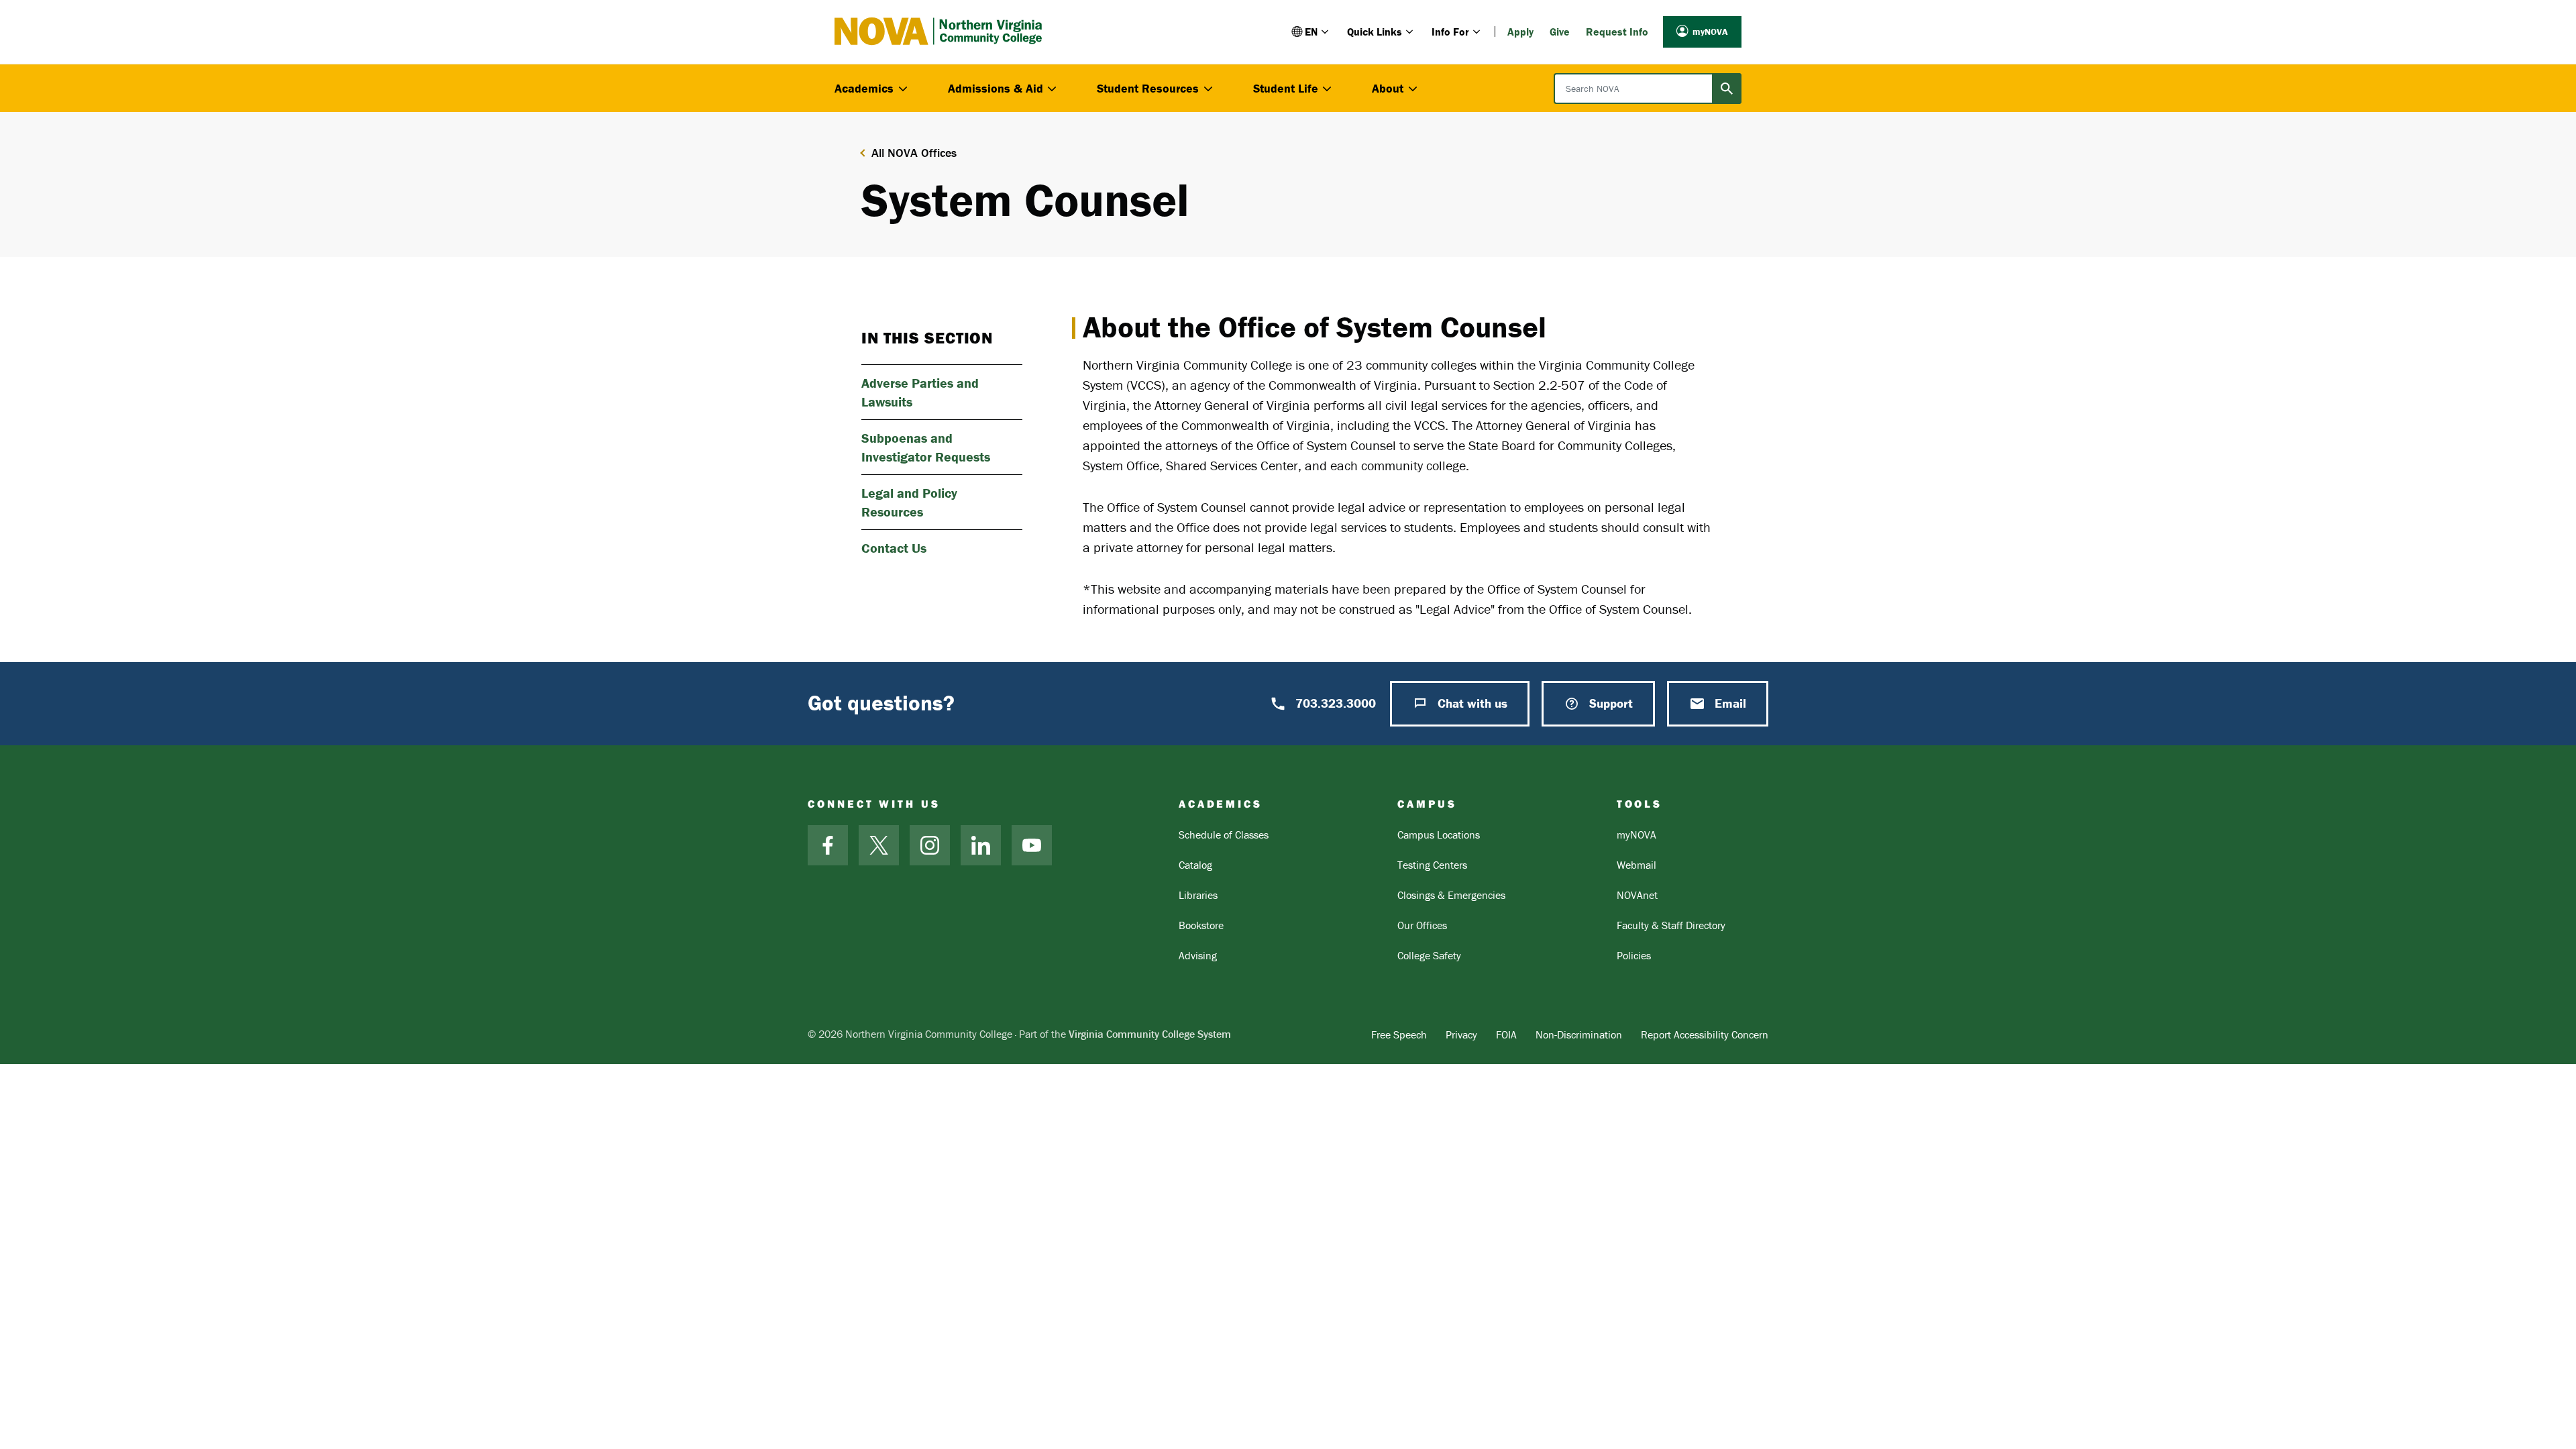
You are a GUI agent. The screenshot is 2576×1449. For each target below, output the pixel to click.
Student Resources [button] (1148, 88)
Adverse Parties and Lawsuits (920, 392)
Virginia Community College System (1150, 1034)
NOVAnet (1637, 895)
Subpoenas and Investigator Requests (926, 447)
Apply (1520, 32)
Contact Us (894, 548)
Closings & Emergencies (1451, 895)
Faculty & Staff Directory (1671, 925)
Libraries (1198, 895)
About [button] (1388, 88)
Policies (1634, 955)
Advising (1198, 955)
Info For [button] (1450, 32)
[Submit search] (1727, 89)
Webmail (1636, 865)
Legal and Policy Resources (909, 502)
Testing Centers (1432, 865)
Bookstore (1201, 925)
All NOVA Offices (914, 153)
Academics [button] (864, 88)
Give (1560, 32)
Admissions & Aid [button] (996, 88)
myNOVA (1710, 32)
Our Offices (1422, 925)
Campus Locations (1439, 835)
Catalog (1195, 865)
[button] (1311, 32)
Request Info (1617, 32)
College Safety (1429, 955)
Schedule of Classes (1224, 835)
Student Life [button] (1286, 88)
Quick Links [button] (1375, 32)
